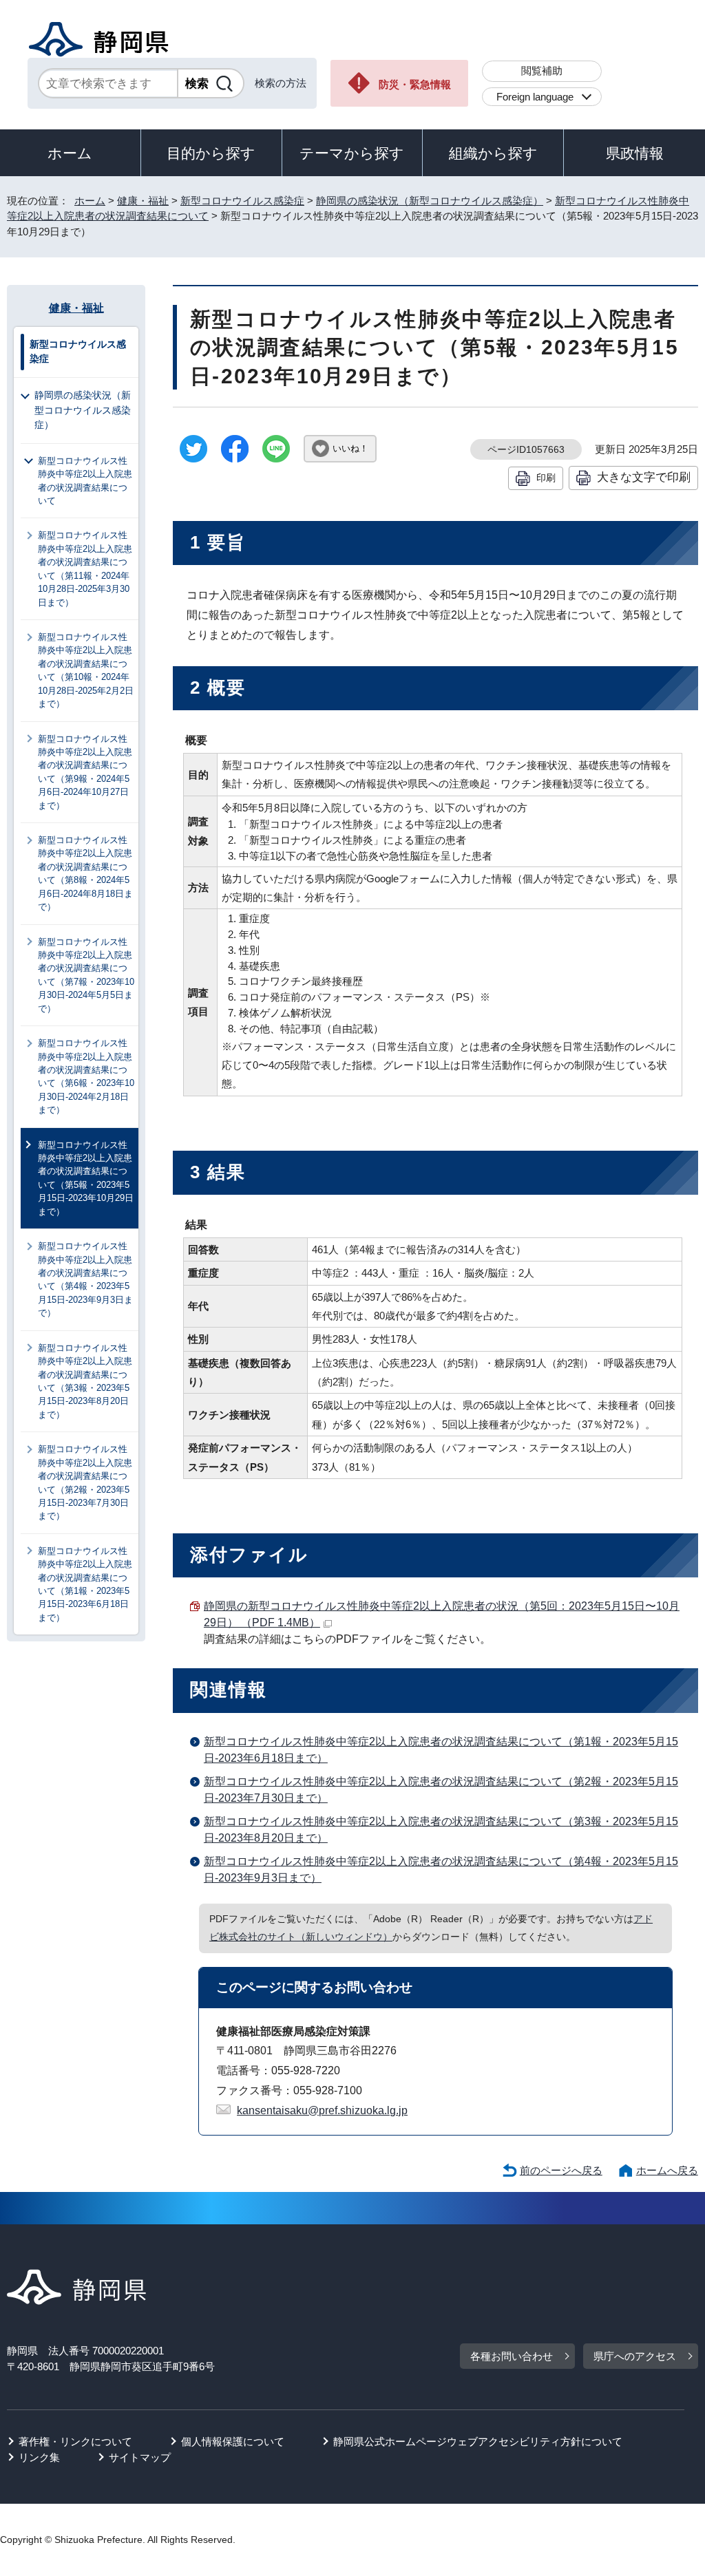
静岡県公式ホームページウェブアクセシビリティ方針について (478, 2441)
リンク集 (39, 2457)
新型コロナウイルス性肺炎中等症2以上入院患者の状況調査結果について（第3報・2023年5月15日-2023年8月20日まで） (85, 1381)
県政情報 (635, 153)
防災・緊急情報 (415, 84)
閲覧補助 (542, 71)
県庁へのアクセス (635, 2356)
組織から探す (493, 153)
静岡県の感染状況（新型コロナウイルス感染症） (430, 201)
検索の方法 (281, 83)
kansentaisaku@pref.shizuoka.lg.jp (322, 2110)
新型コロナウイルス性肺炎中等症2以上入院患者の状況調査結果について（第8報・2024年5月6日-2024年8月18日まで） (85, 873)
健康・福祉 (143, 201)
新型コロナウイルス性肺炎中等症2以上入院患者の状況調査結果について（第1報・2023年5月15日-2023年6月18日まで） (85, 1584)
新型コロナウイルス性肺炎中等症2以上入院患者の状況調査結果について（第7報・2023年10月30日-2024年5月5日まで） (86, 975)
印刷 (546, 478)
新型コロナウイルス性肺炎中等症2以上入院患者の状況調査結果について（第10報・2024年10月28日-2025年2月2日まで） (86, 670)
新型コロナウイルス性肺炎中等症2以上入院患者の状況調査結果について (85, 481)
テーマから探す (352, 153)
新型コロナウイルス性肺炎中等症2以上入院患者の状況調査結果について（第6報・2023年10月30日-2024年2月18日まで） (86, 1076)
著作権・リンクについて (75, 2441)
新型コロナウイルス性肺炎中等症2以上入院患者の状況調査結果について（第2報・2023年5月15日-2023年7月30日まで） (85, 1482)
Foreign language (535, 97)
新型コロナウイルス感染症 (242, 201)
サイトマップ (140, 2457)
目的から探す (211, 153)
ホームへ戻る (667, 2170)
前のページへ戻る (561, 2170)
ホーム (70, 153)
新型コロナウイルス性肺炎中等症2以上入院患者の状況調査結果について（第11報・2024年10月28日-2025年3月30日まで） (85, 568)
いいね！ (350, 448)
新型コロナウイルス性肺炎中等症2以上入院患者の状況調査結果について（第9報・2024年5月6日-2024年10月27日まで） (85, 772)
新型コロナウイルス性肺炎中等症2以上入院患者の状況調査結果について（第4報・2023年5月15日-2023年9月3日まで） (85, 1279)
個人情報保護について (233, 2441)
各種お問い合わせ (512, 2356)
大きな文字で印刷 (644, 477)
